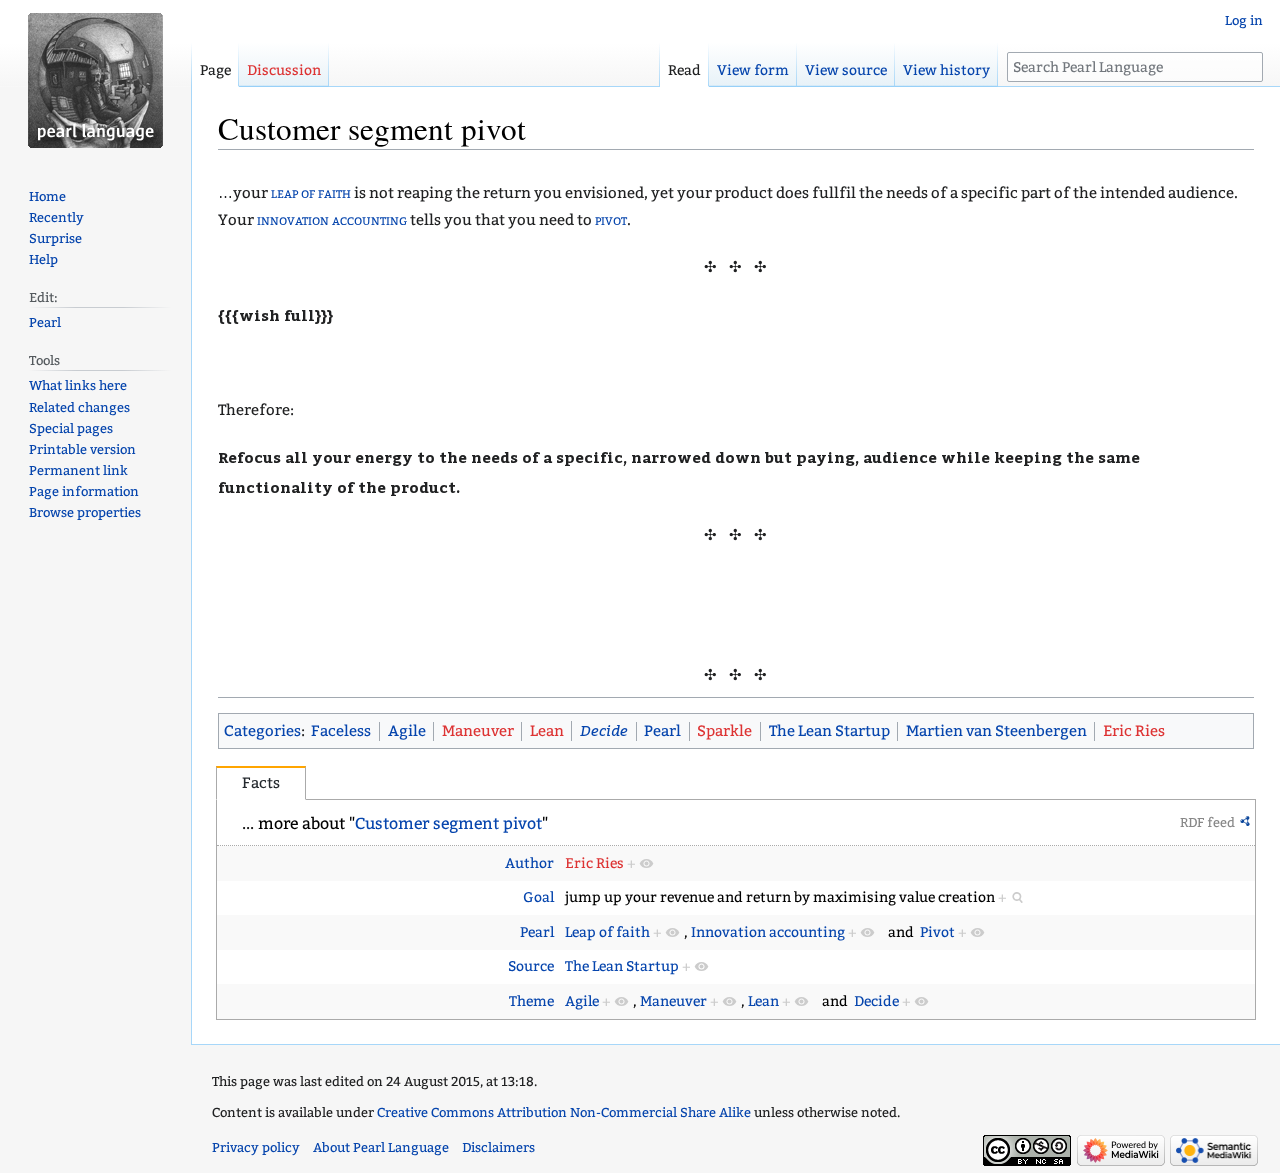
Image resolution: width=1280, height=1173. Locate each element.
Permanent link (78, 470)
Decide (604, 729)
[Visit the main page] (95, 80)
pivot (611, 220)
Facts (261, 783)
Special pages (71, 428)
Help (43, 259)
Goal (538, 897)
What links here (78, 385)
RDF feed (1207, 822)
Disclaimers (498, 1147)
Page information (84, 491)
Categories (262, 731)
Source (531, 966)
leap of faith (311, 193)
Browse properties (85, 512)
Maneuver (478, 731)
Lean (547, 731)
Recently (56, 217)
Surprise (55, 238)
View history (946, 70)
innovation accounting (332, 220)
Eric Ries (1134, 731)
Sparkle (724, 731)
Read (684, 70)
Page (215, 70)
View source (846, 70)
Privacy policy (256, 1147)
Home (47, 196)
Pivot (937, 932)
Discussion (284, 70)
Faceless (341, 731)
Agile (407, 731)
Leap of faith (607, 932)
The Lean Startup (829, 731)
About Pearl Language (381, 1147)
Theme (531, 1001)
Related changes (79, 407)
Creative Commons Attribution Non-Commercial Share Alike (564, 1112)
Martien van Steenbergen (996, 731)
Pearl (662, 731)
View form (753, 70)
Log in (1244, 20)
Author (529, 863)
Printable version (82, 449)
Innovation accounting (768, 932)
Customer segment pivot (448, 823)
